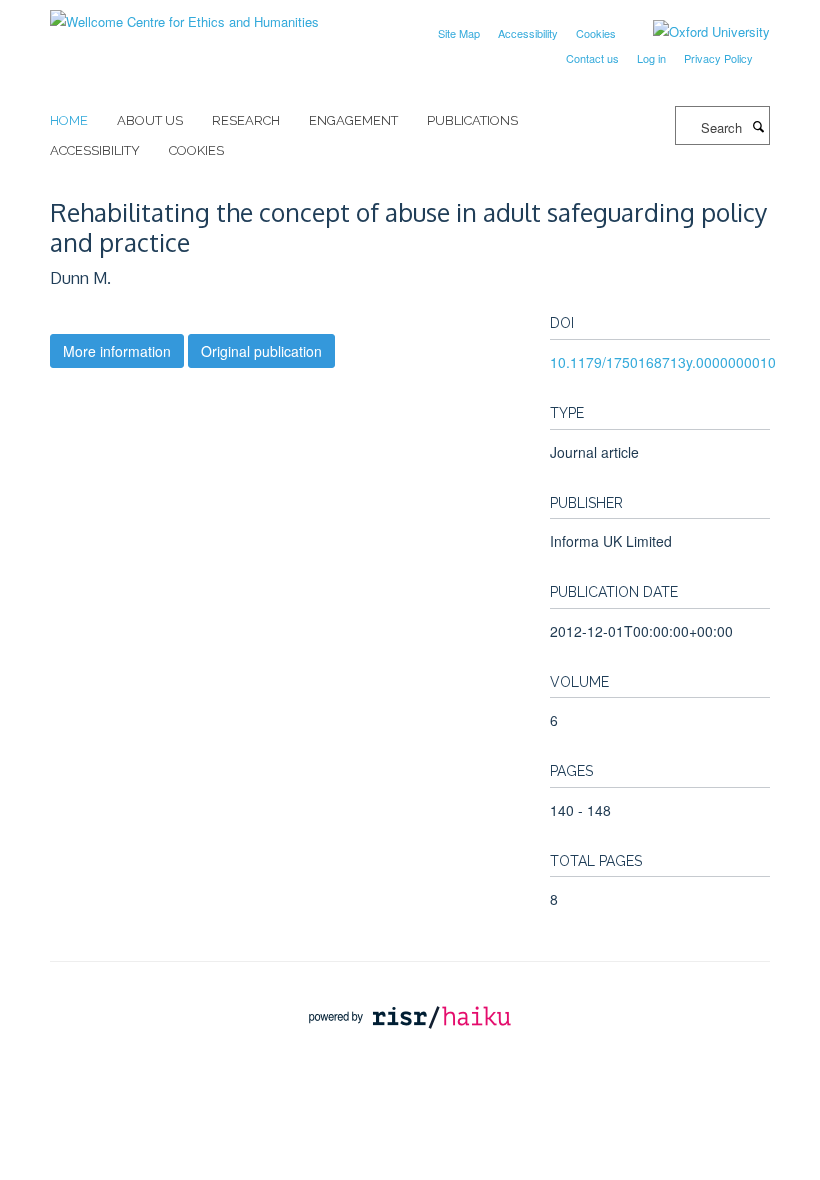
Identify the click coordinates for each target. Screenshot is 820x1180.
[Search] (758, 126)
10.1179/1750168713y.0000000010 (663, 362)
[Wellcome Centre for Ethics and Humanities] (184, 14)
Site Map (459, 33)
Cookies (596, 33)
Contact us (592, 58)
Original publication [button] (261, 351)
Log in (651, 58)
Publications (472, 120)
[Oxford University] (696, 32)
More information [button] (117, 351)
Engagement (353, 120)
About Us (150, 120)
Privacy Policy (718, 58)
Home (69, 120)
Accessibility (528, 33)
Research (246, 120)
